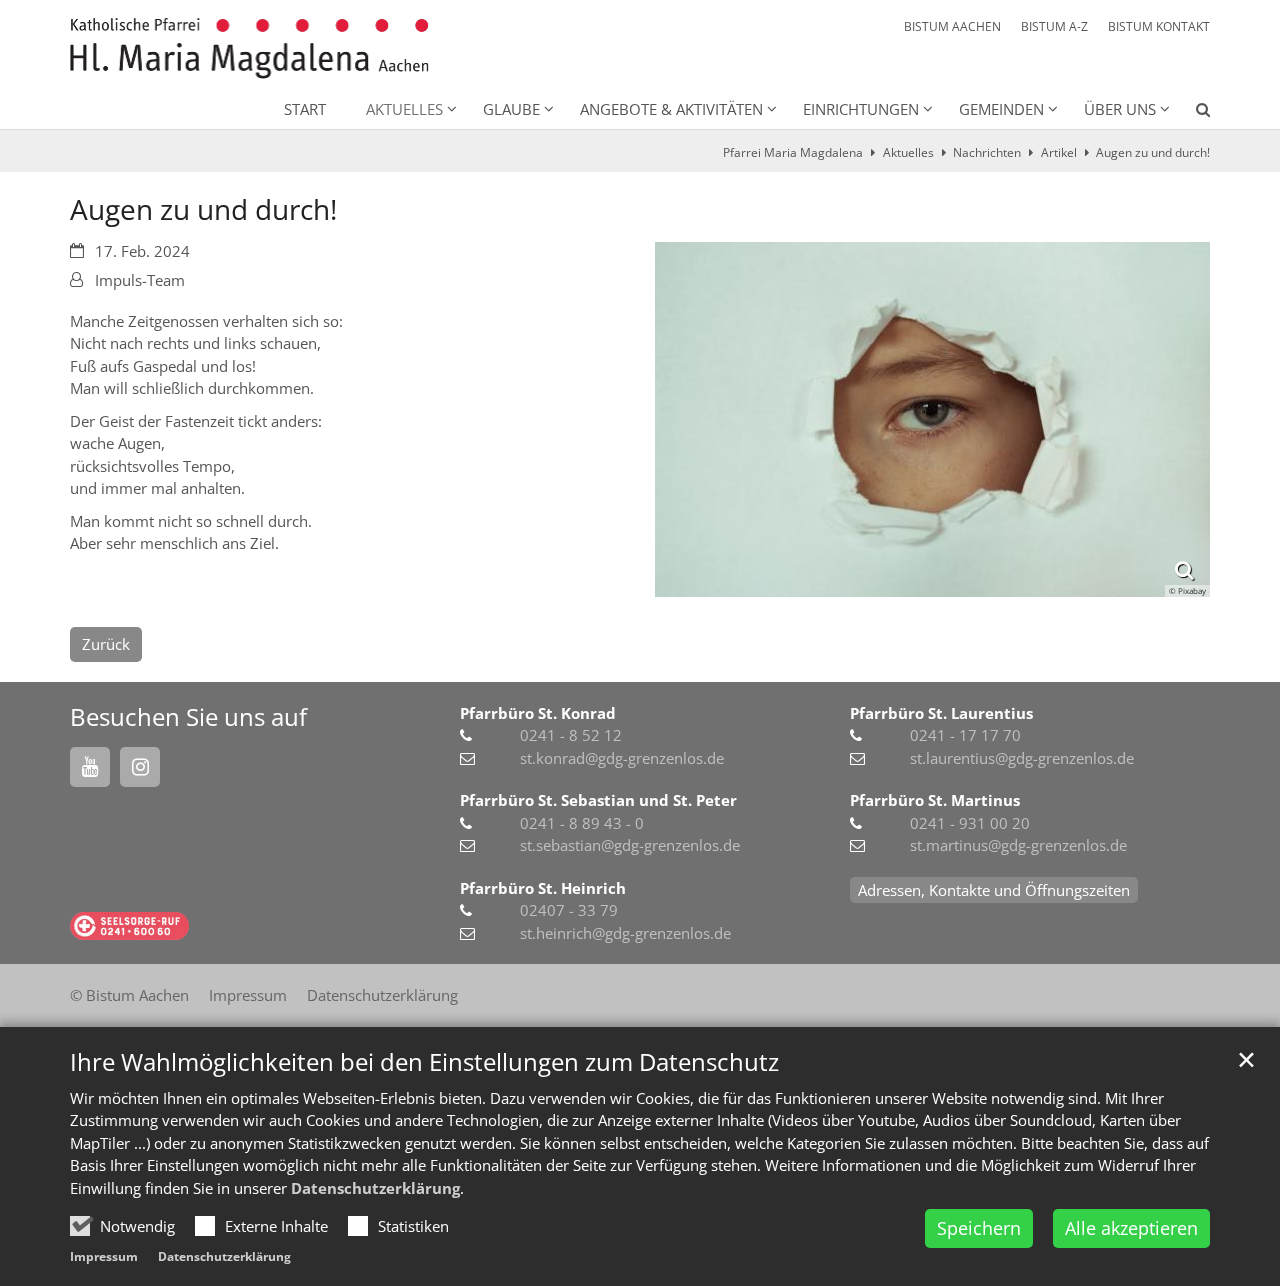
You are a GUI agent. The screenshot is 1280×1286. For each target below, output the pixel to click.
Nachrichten (987, 152)
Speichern (979, 1228)
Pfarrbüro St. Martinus (935, 800)
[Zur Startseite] (249, 48)
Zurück (106, 644)
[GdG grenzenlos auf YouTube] (90, 767)
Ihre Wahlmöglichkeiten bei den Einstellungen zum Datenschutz (424, 1062)
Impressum (104, 1256)
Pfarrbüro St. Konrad (538, 713)
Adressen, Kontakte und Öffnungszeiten (994, 890)
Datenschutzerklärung (375, 1188)
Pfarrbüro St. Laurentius (941, 713)
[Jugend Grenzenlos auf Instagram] (140, 767)
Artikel (1059, 152)
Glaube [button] (511, 109)
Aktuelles (908, 152)
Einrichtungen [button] (861, 109)
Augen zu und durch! (1153, 152)
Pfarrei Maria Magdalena (793, 152)
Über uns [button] (1120, 109)
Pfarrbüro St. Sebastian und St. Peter (598, 800)
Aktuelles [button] (404, 109)
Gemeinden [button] (1001, 109)
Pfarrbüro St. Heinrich (543, 888)
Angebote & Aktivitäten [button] (671, 109)
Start (305, 109)
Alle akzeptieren (1131, 1228)
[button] (1190, 113)
